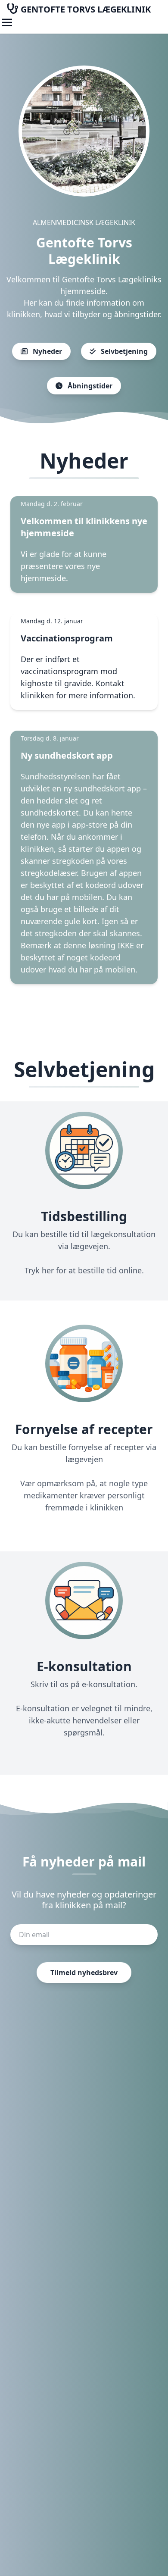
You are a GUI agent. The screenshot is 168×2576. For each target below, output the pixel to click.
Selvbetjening (123, 351)
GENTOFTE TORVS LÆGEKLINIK (85, 9)
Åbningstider (89, 386)
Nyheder (47, 351)
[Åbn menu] (7, 22)
